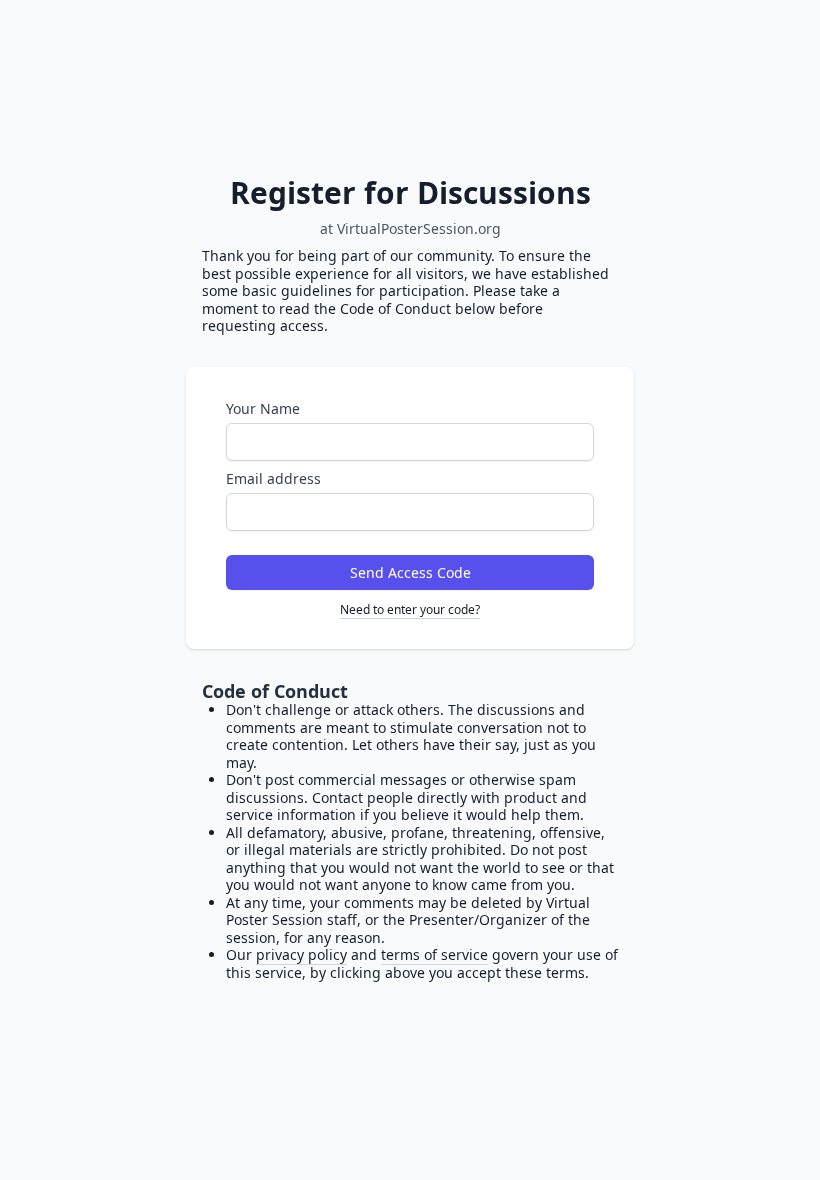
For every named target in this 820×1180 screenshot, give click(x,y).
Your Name (263, 408)
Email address (273, 478)
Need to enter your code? (410, 609)
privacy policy (301, 954)
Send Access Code (410, 572)
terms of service (434, 954)
